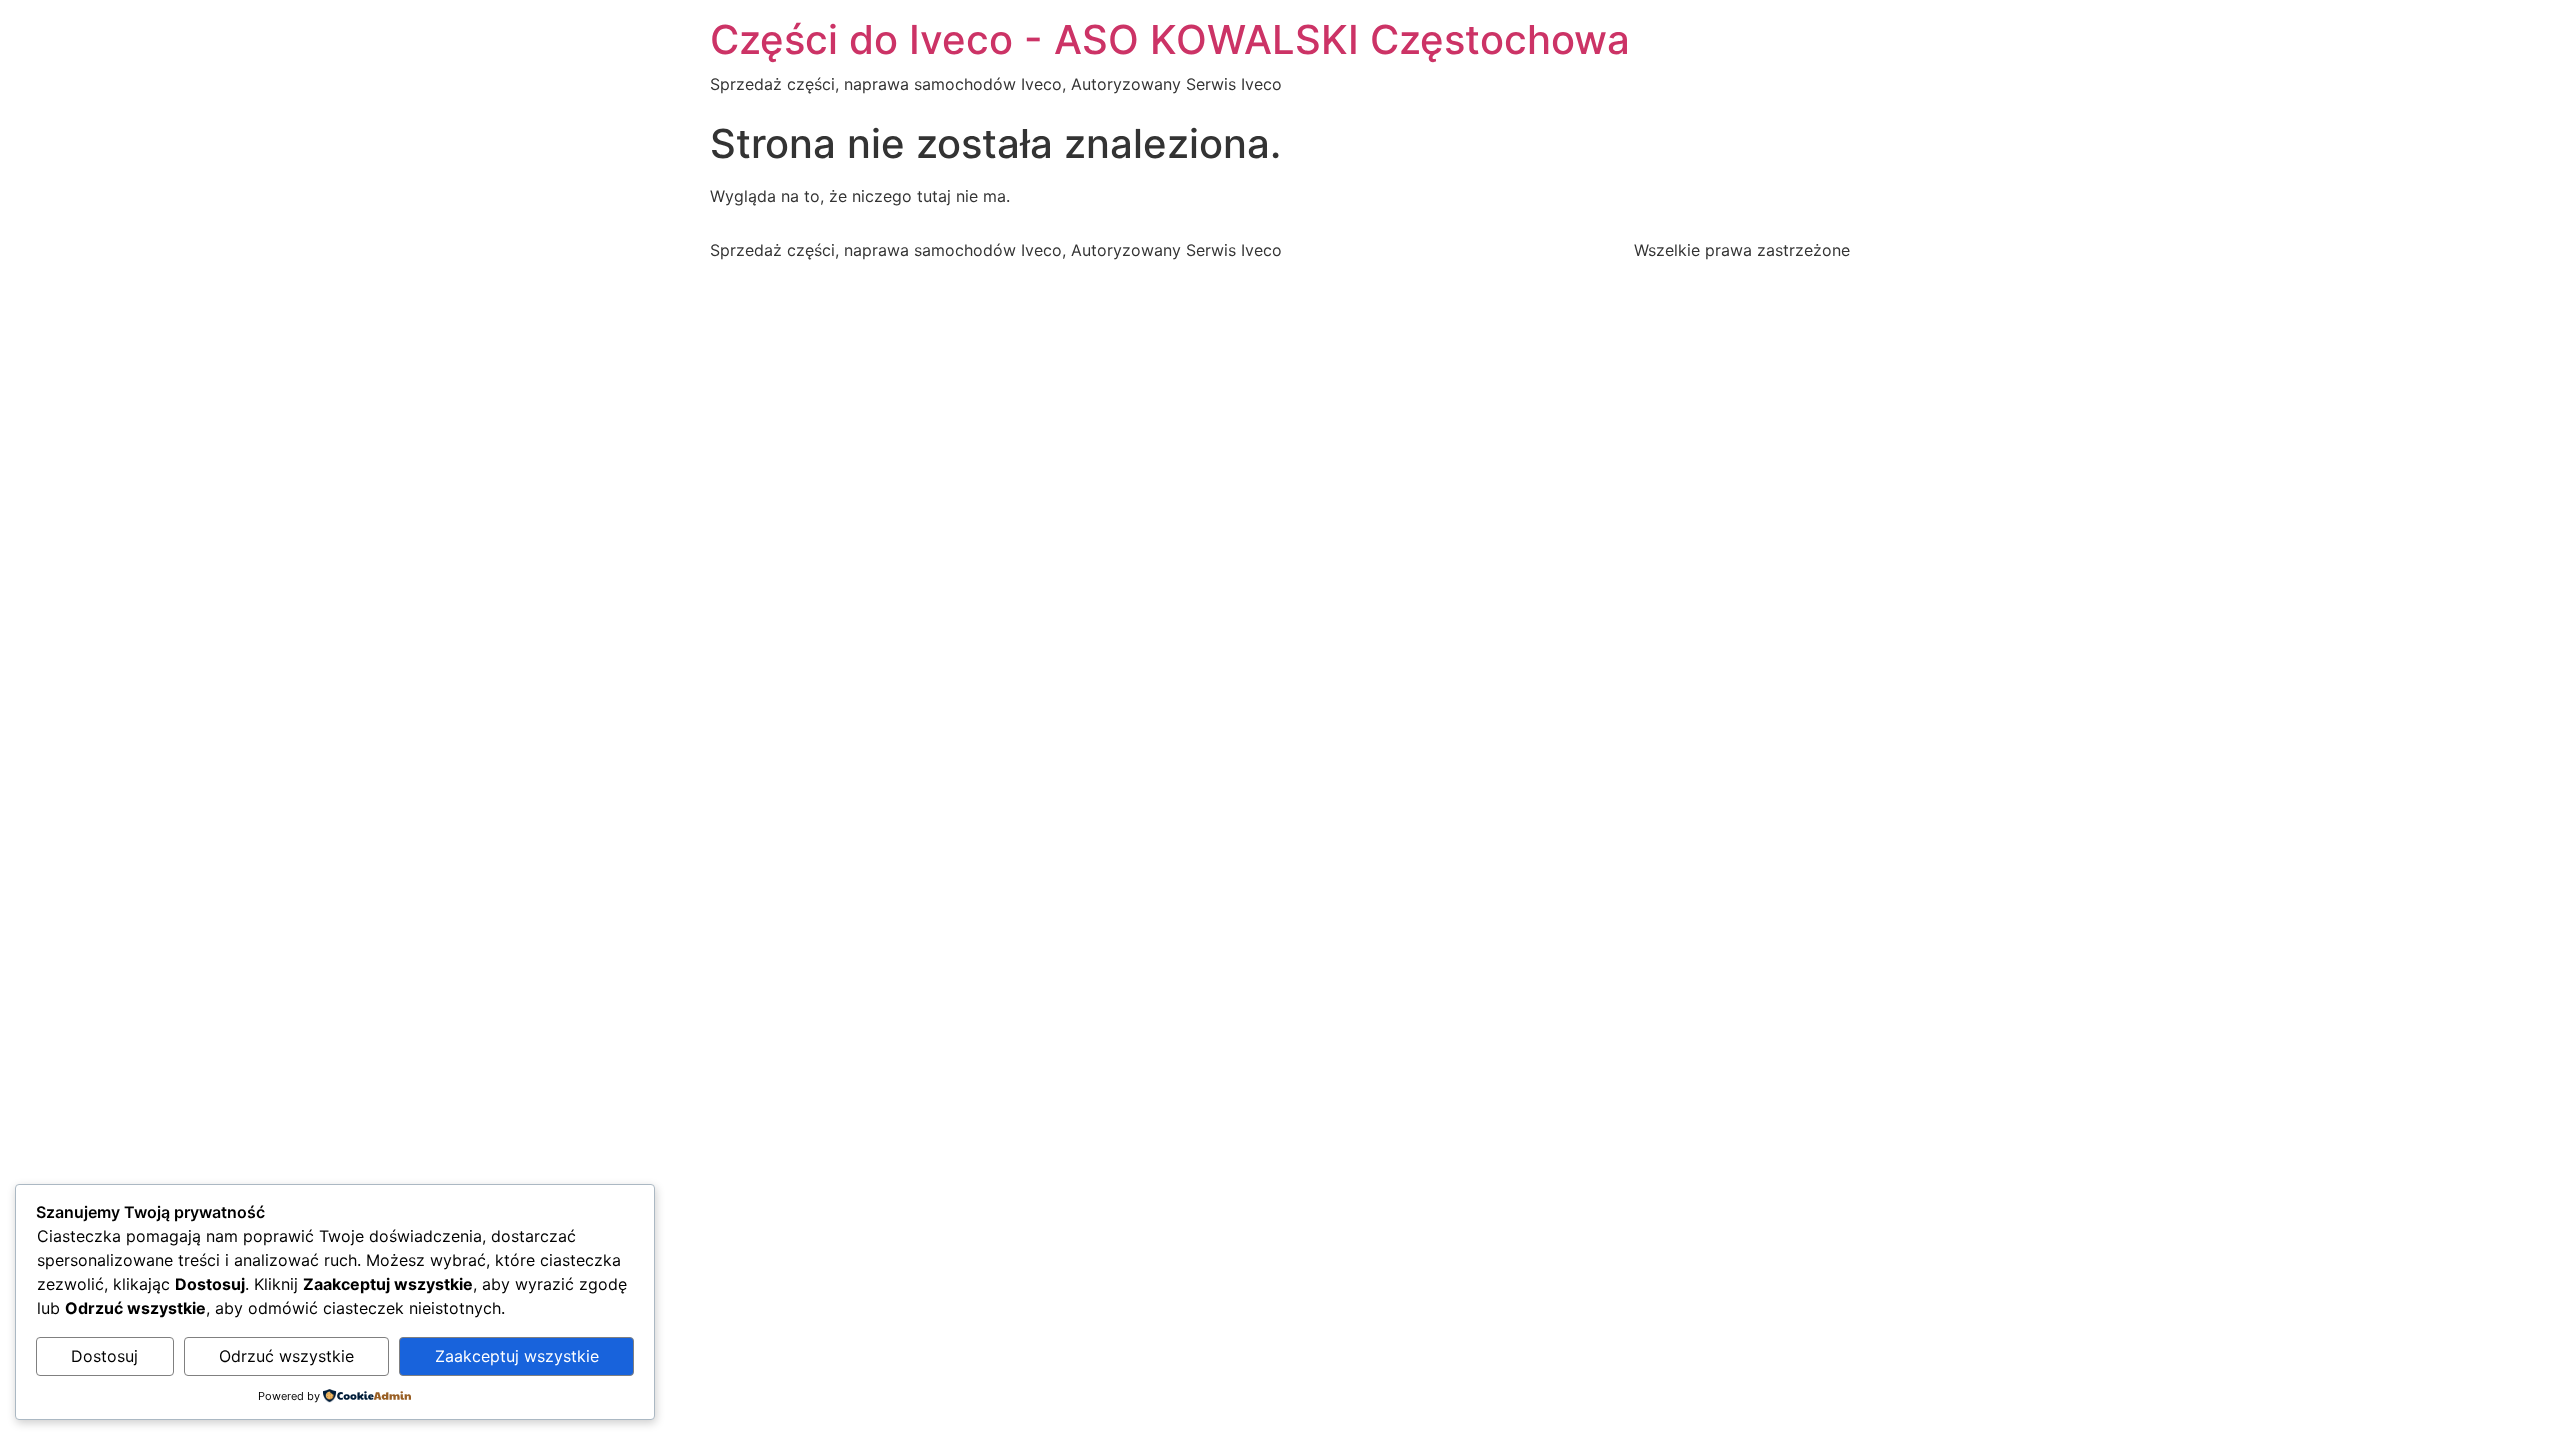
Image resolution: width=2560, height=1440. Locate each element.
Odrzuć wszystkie (286, 1356)
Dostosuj (104, 1356)
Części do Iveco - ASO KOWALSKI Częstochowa (1170, 39)
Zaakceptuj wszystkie (517, 1356)
